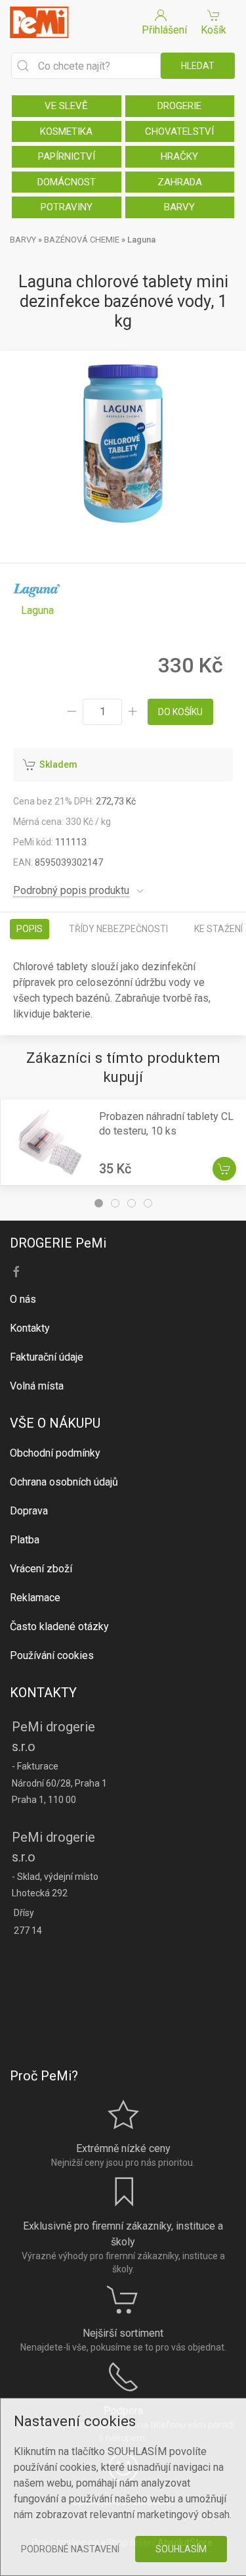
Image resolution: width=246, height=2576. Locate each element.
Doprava (29, 1511)
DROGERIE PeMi (58, 1243)
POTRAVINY (67, 207)
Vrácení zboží (41, 1569)
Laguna (141, 240)
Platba (25, 1540)
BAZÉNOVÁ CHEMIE (82, 240)
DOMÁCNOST (67, 182)
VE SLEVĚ (66, 106)
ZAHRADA (180, 182)
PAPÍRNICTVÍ (67, 156)
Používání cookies (52, 1655)
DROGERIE (179, 106)
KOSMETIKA (66, 131)
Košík (214, 30)
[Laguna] (37, 597)
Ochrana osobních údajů (64, 1482)
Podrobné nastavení (70, 2549)
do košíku (180, 712)
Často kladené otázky (59, 1627)
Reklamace (35, 1598)
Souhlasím (181, 2549)
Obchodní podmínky (55, 1453)
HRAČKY (179, 156)
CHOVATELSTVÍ (179, 131)
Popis (30, 929)
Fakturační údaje (47, 1357)
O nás (23, 1299)
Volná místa (37, 1386)
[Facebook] (16, 1272)
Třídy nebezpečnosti (118, 929)
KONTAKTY (43, 1693)
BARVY (179, 207)
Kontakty (30, 1328)
